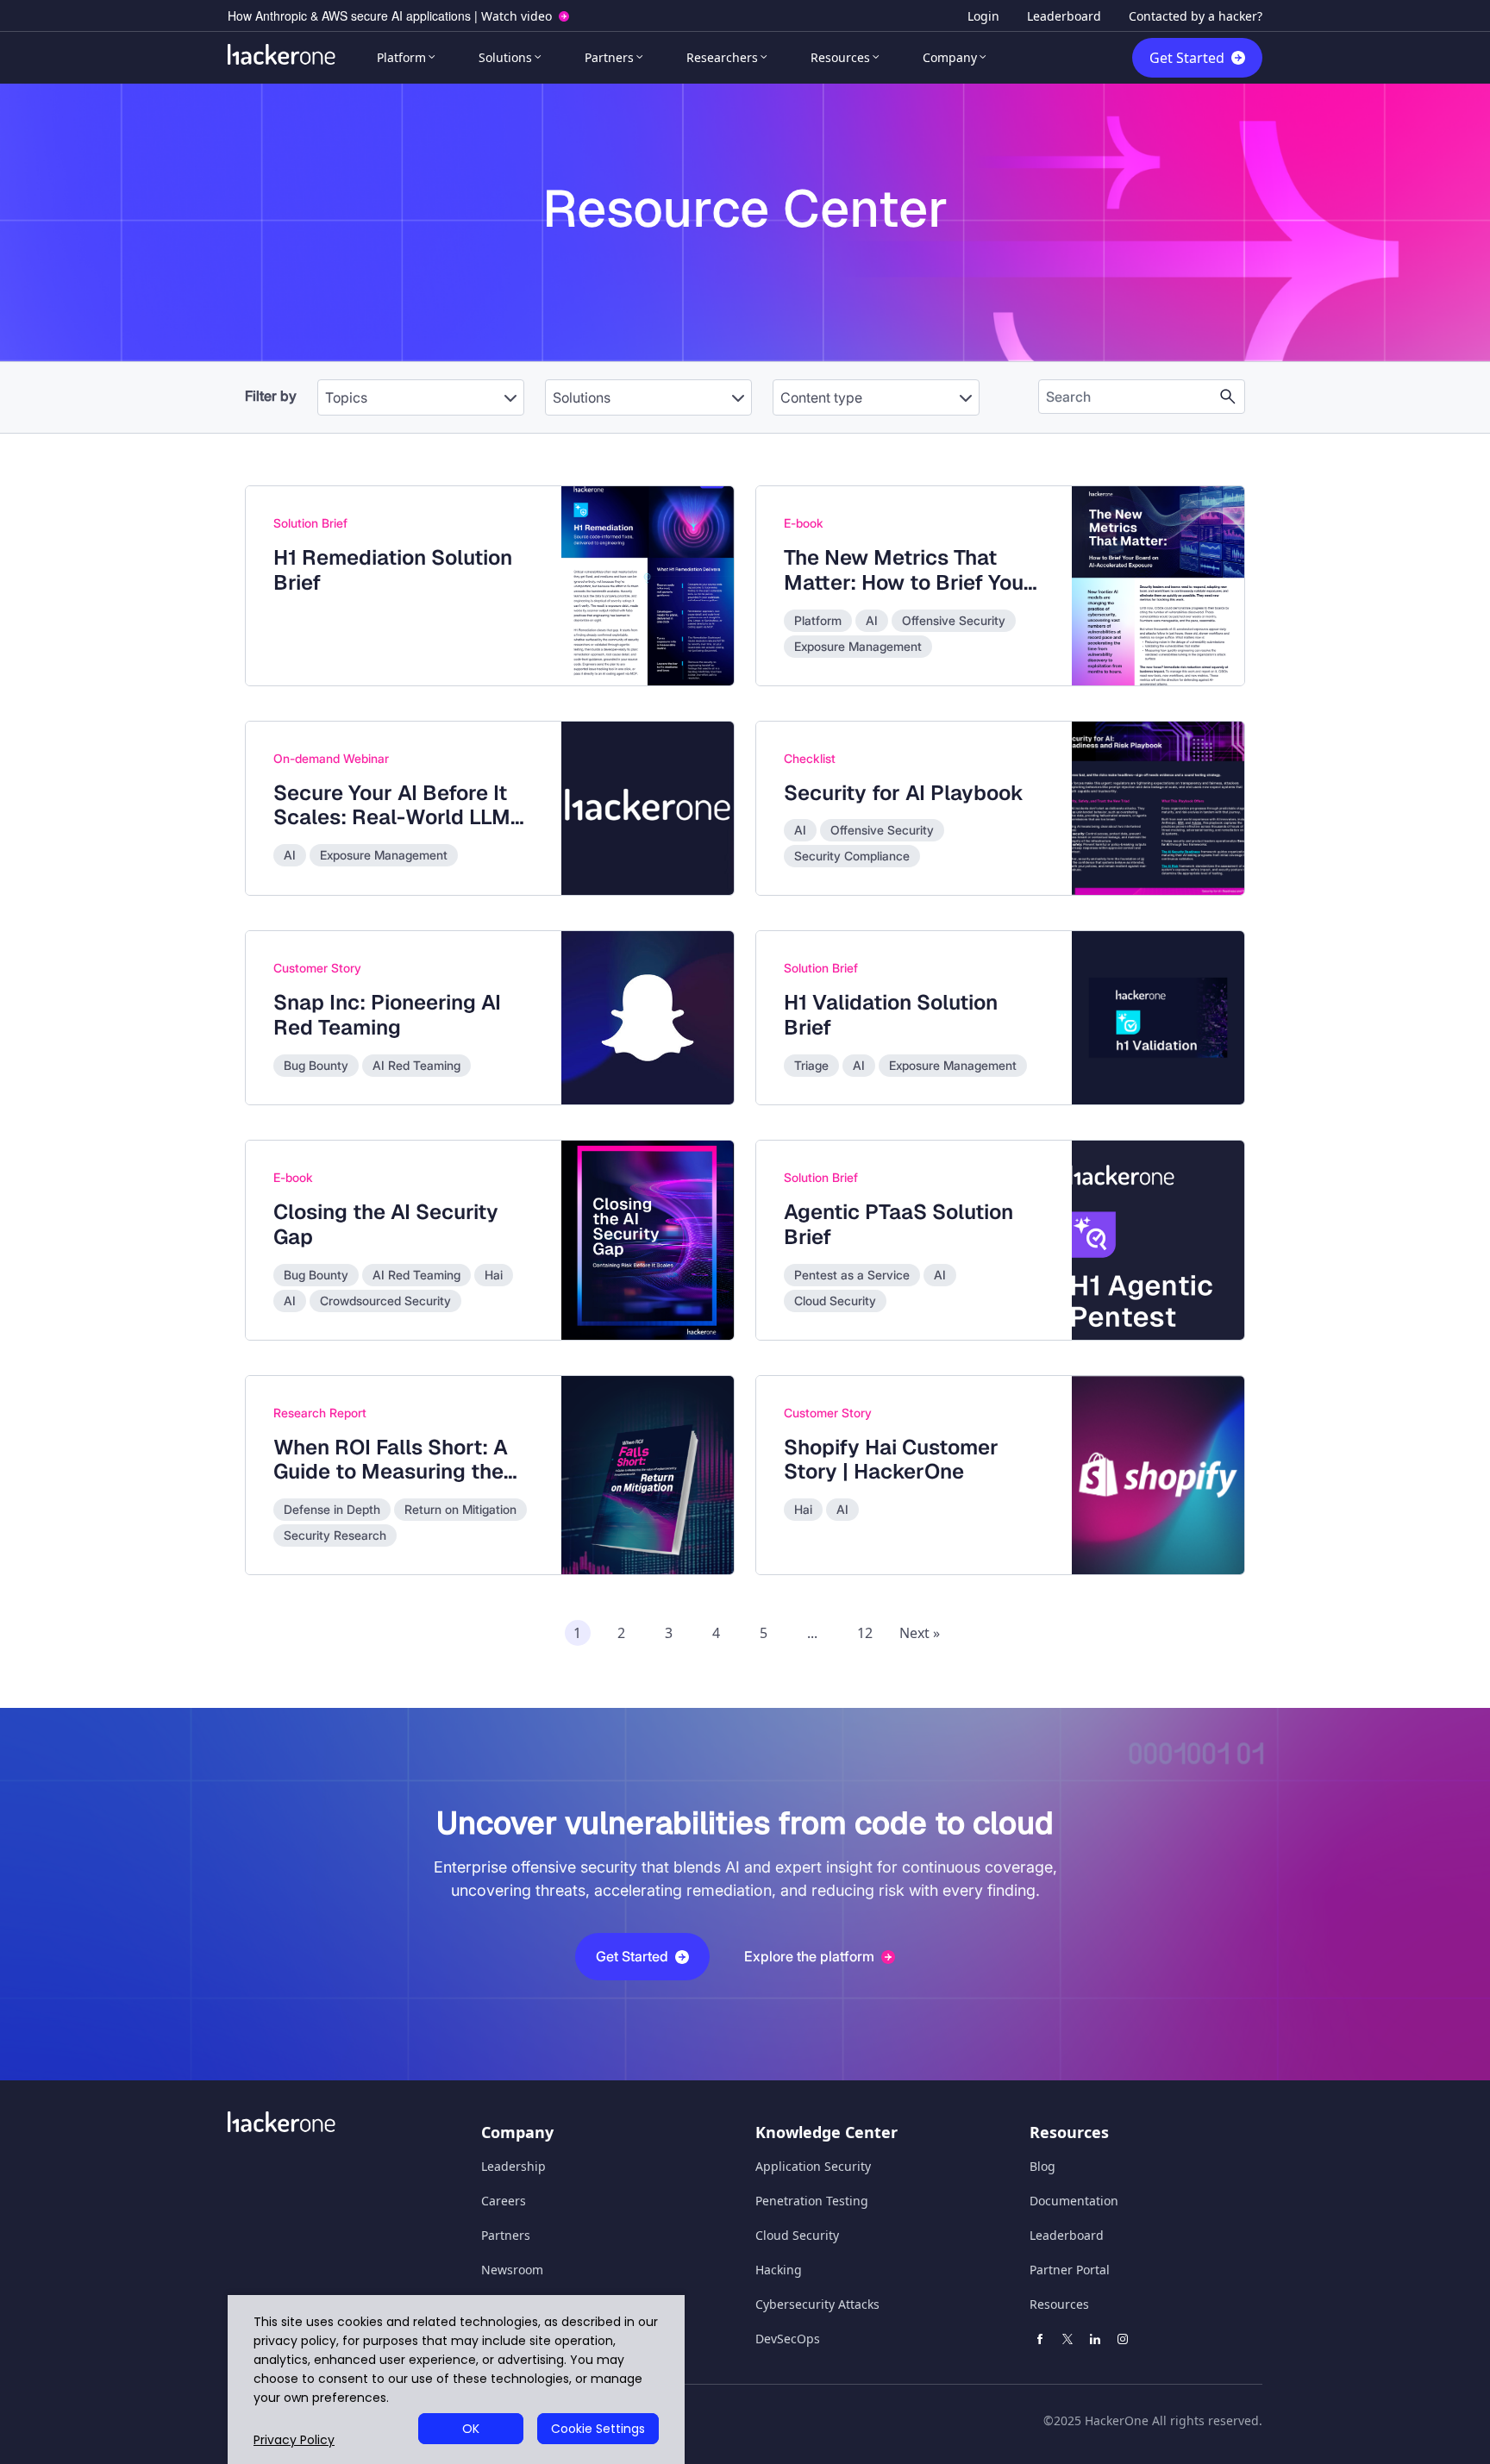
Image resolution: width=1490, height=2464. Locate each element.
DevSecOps (788, 2339)
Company (950, 57)
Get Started (1187, 58)
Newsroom (512, 2270)
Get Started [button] (632, 1956)
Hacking (779, 2270)
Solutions (505, 57)
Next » (920, 1633)
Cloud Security (797, 2235)
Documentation (1074, 2201)
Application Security (813, 2166)
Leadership (513, 2166)
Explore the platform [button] (809, 1956)
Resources (840, 57)
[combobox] (421, 389)
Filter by (271, 396)
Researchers (722, 57)
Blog (1042, 2166)
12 (865, 1633)
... (812, 1633)
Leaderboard (1064, 16)
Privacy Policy (294, 2440)
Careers (504, 2201)
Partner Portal (1070, 2270)
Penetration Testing (812, 2201)
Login (983, 16)
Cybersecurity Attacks (817, 2304)
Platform (401, 57)
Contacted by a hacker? (1196, 16)
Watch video (516, 16)
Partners (609, 57)
